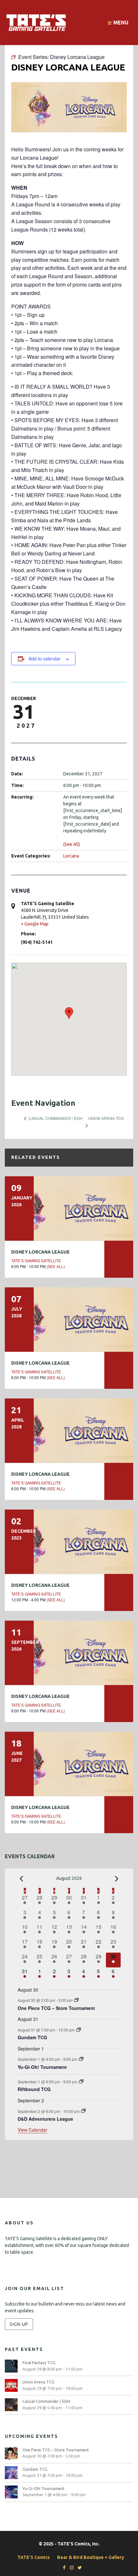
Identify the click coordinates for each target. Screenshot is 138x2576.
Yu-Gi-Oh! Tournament (42, 2067)
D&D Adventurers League (45, 2119)
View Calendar (32, 2130)
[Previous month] (22, 1879)
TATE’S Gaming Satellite (36, 1260)
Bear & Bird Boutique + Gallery (91, 2557)
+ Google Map (35, 924)
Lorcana (71, 856)
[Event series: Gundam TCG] (79, 2030)
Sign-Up (19, 2324)
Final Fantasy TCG (39, 2363)
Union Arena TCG (39, 2382)
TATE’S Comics (34, 2557)
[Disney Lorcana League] (69, 1208)
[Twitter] (78, 2568)
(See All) (72, 844)
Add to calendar (45, 658)
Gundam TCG (32, 2037)
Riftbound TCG (34, 2089)
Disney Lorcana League (40, 1252)
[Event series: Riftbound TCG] (81, 2082)
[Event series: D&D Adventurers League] (83, 2111)
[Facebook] (63, 2568)
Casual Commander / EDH (46, 2401)
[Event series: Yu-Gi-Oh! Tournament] (81, 2059)
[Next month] (117, 1879)
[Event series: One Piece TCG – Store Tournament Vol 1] (76, 2000)
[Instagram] (70, 2568)
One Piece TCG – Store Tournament (56, 2008)
